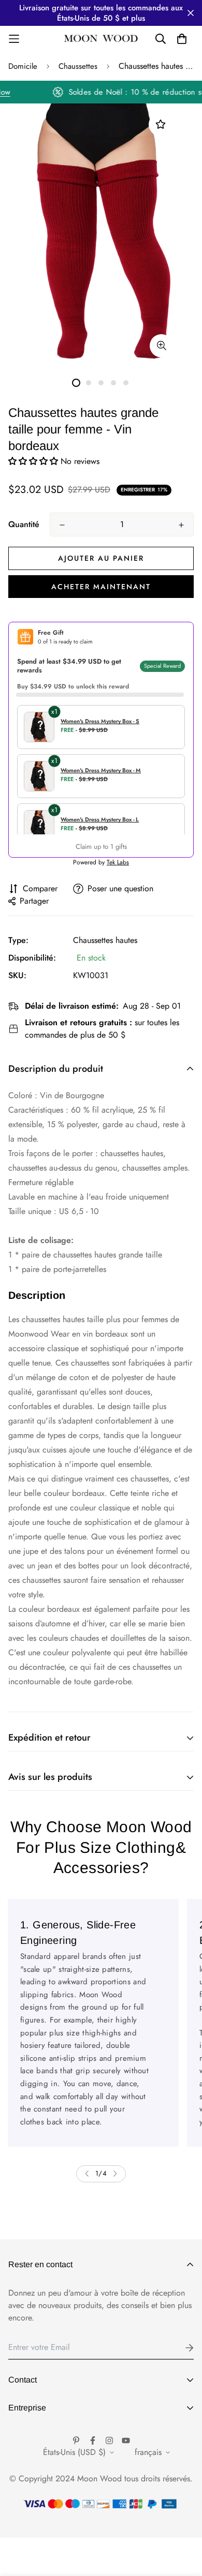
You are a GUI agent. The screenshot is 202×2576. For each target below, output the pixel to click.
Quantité (24, 524)
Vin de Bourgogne (72, 1095)
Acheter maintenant (101, 587)
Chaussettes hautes (105, 940)
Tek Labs (118, 862)
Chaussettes (78, 66)
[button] (34, 461)
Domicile (23, 66)
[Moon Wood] (101, 39)
